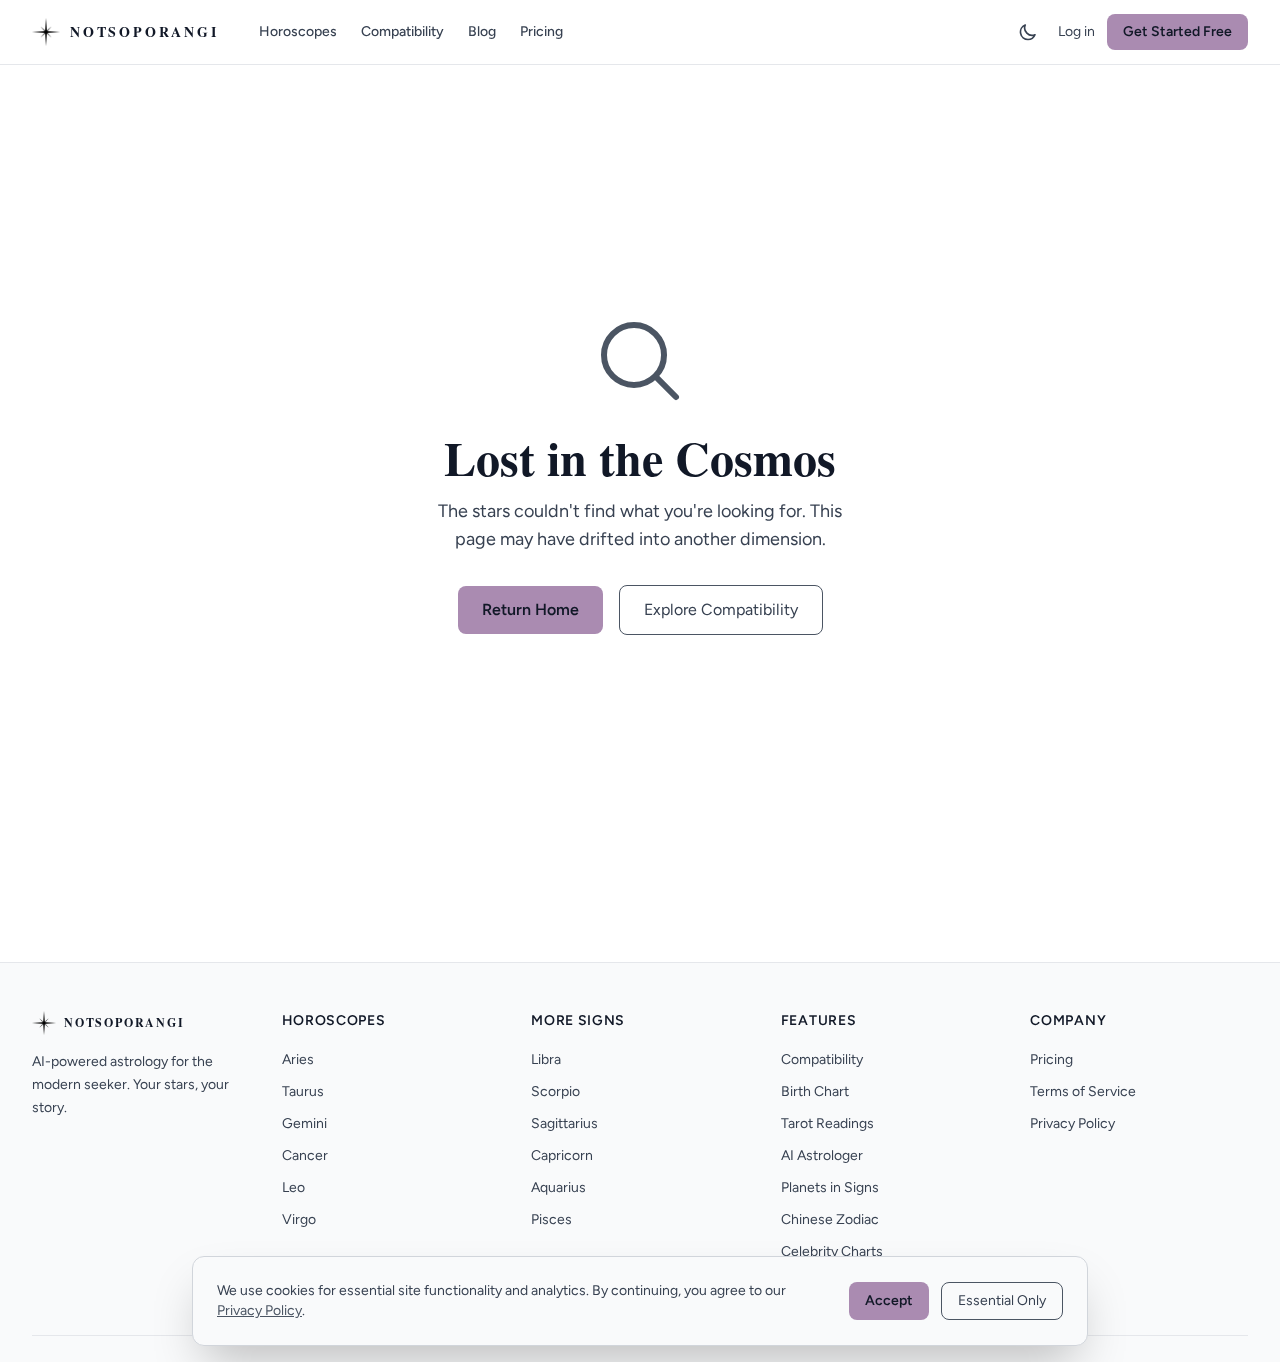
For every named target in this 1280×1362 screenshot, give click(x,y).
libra (546, 1059)
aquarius (558, 1187)
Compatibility (402, 31)
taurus (303, 1091)
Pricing (541, 31)
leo (293, 1187)
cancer (305, 1155)
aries (298, 1059)
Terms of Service (1083, 1091)
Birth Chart (815, 1091)
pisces (551, 1219)
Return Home (530, 609)
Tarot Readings (827, 1123)
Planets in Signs (830, 1187)
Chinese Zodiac (830, 1219)
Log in (1076, 31)
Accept (889, 1300)
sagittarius (564, 1123)
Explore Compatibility (721, 609)
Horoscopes (298, 31)
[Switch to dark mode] (1028, 32)
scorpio (555, 1091)
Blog (482, 31)
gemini (304, 1123)
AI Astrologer (822, 1155)
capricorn (562, 1155)
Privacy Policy (1072, 1123)
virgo (299, 1219)
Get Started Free (1177, 31)
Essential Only (1002, 1300)
